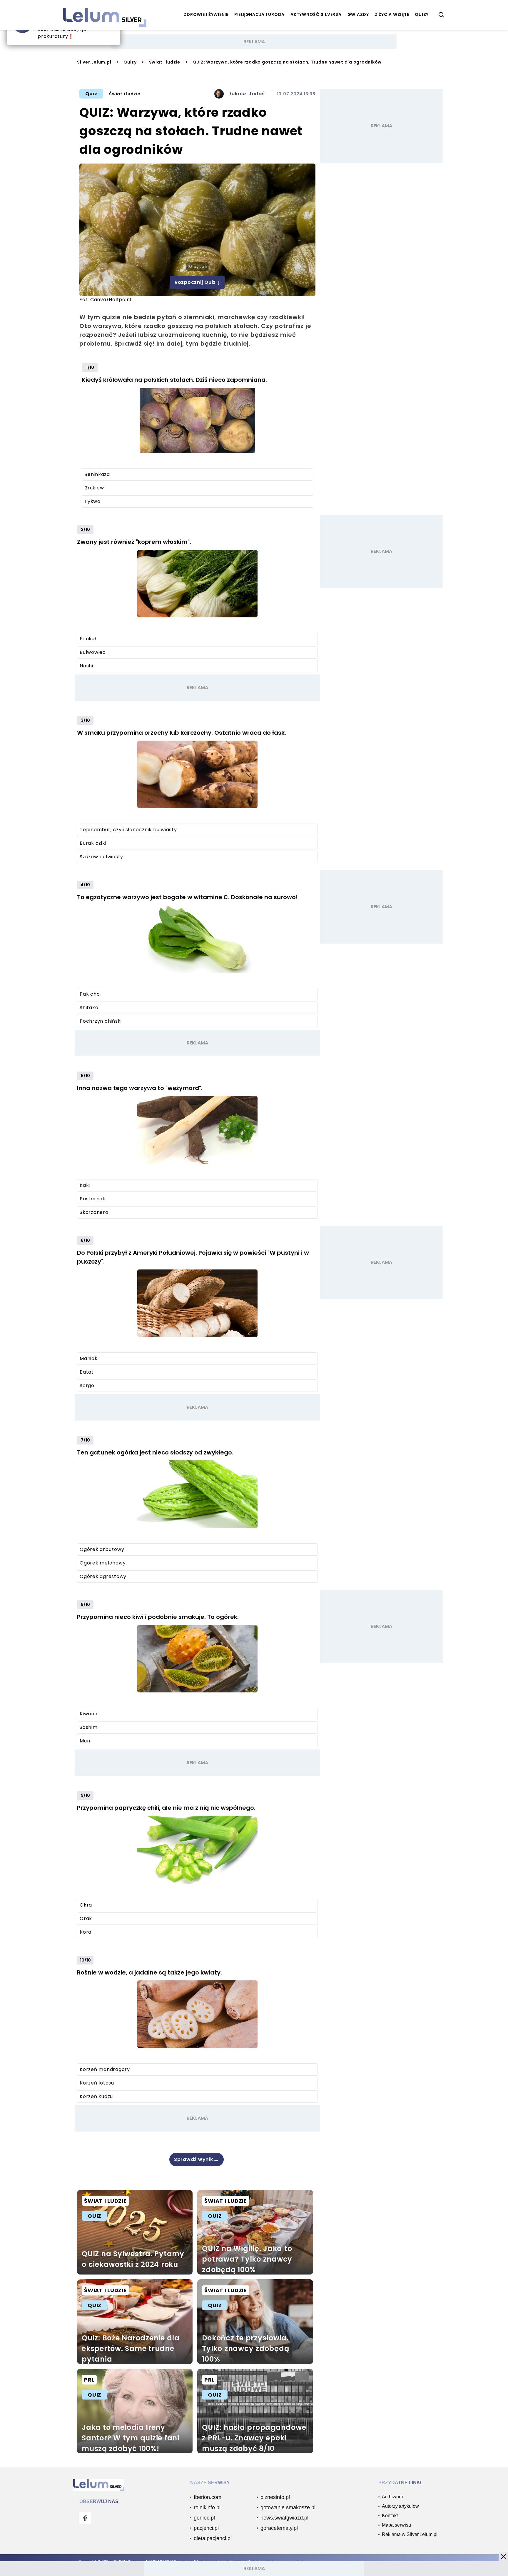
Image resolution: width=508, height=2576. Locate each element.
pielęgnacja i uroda (259, 14)
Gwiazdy (358, 14)
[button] (503, 2557)
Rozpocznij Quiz (197, 282)
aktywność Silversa (316, 14)
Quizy (130, 62)
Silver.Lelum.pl (94, 62)
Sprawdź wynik (197, 2160)
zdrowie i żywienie (206, 14)
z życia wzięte (392, 14)
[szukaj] (442, 15)
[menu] (85, 2518)
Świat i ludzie (165, 62)
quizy (422, 14)
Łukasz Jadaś (247, 94)
